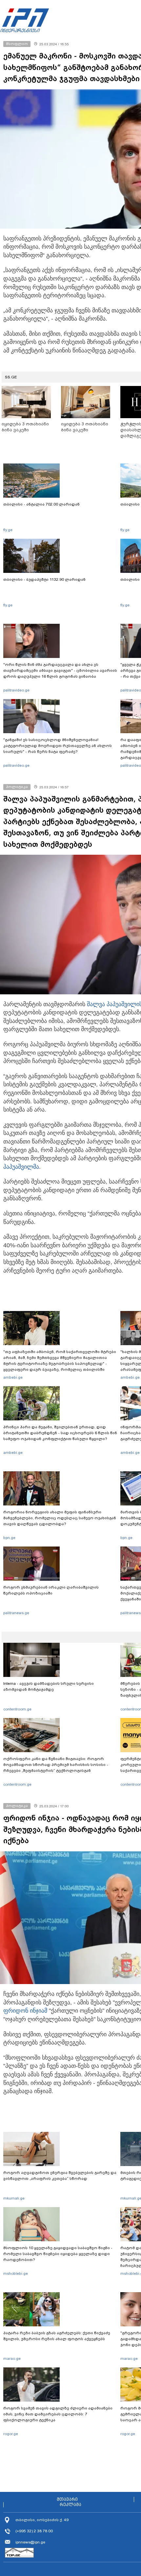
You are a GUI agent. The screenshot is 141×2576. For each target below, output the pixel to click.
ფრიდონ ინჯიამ (25, 2011)
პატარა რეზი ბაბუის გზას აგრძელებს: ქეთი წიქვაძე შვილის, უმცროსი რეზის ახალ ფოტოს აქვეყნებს (57, 2336)
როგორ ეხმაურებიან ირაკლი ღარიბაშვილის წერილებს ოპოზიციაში (51, 1590)
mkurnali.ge (14, 2198)
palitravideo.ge (16, 690)
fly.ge (8, 530)
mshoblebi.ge (16, 2273)
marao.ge (12, 2359)
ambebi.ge (13, 1377)
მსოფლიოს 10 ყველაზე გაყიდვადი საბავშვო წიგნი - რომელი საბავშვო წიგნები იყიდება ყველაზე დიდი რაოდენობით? (58, 2254)
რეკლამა (70, 2505)
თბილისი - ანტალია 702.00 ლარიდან (41, 504)
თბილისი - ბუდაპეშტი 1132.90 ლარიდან (44, 579)
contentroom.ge (17, 1709)
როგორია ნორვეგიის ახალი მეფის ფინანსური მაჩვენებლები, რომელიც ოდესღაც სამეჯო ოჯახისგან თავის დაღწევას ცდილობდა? (60, 1518)
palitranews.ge (16, 1613)
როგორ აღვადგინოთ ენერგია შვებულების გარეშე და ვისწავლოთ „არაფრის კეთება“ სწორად (60, 2176)
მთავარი (67, 2499)
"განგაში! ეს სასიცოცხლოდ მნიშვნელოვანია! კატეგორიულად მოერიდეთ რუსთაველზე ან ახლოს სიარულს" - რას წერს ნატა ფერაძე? (58, 746)
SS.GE (11, 377)
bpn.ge (9, 1538)
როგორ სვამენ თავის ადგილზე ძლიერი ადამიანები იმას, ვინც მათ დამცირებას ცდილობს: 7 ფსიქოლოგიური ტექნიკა (58, 2414)
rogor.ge (11, 2434)
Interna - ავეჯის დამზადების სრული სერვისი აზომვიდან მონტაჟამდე (49, 1686)
